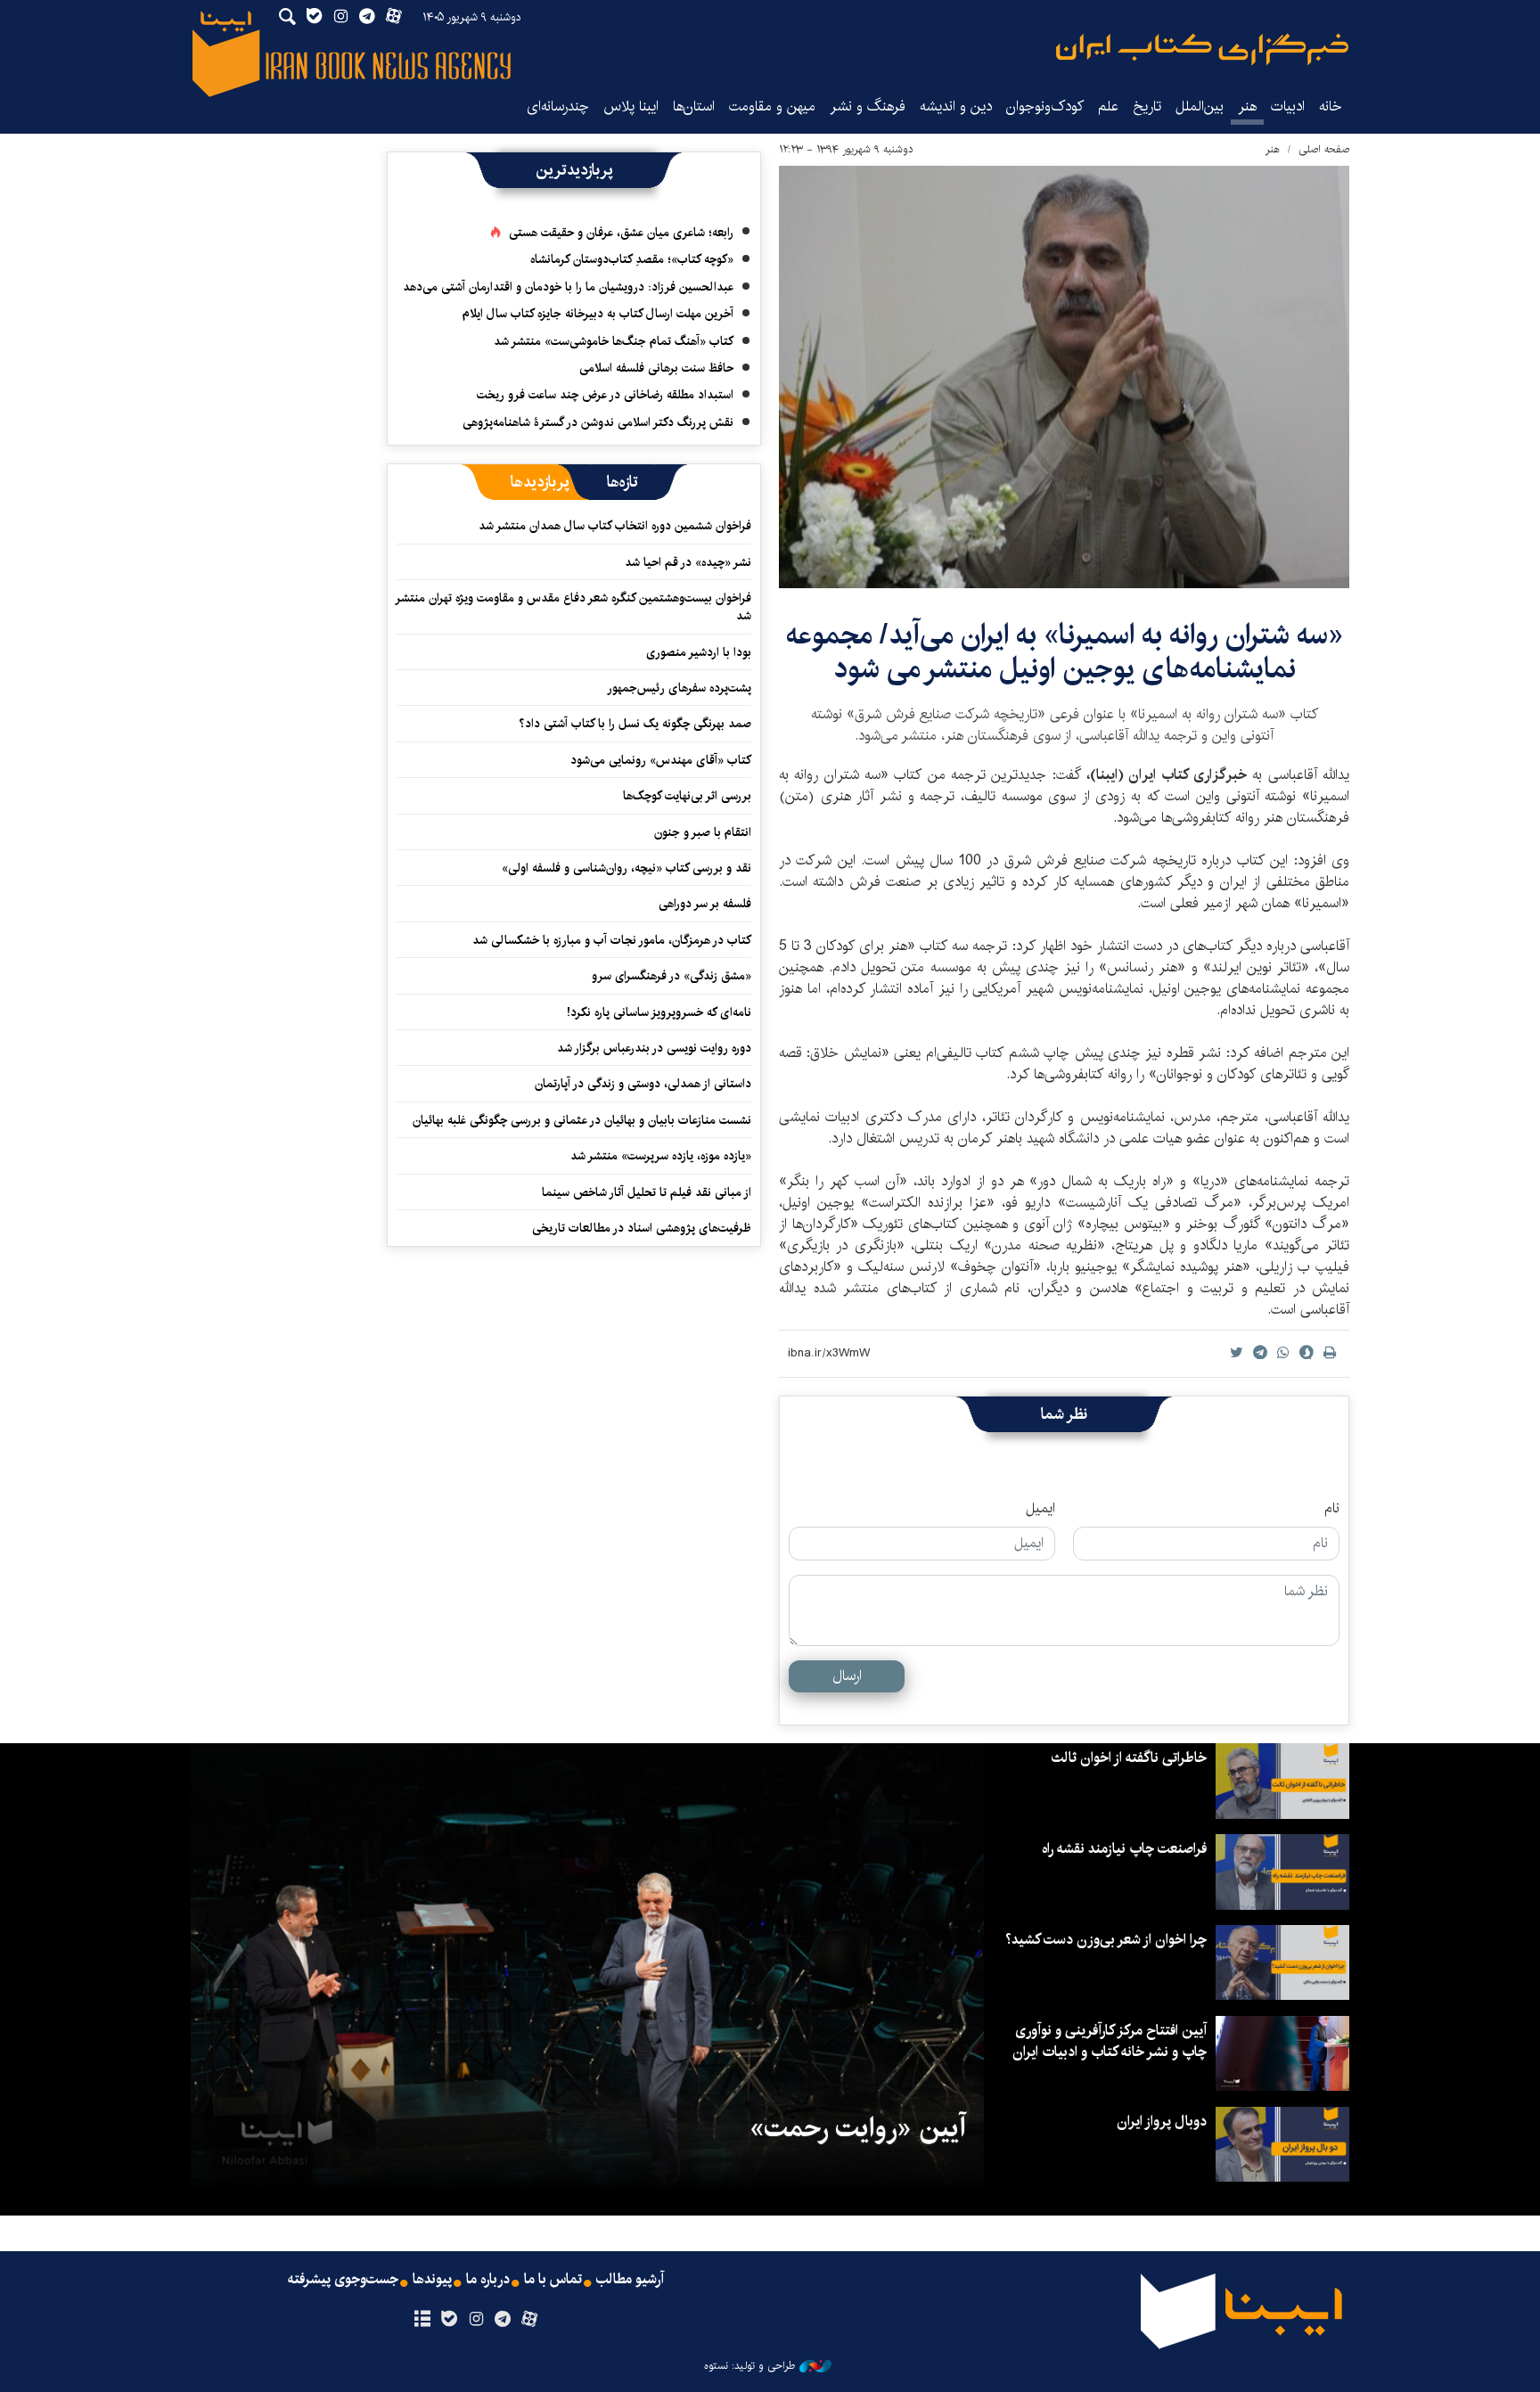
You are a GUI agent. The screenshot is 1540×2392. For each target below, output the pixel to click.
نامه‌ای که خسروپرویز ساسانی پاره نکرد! (659, 1012)
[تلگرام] (503, 2320)
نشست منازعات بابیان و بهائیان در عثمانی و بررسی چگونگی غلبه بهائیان (582, 1120)
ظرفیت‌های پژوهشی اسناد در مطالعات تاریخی (642, 1228)
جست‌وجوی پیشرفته (343, 2280)
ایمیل (1040, 1509)
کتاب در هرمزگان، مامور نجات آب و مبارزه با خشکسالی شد (612, 940)
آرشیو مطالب (630, 2280)
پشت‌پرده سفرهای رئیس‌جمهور (679, 688)
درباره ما (488, 2280)
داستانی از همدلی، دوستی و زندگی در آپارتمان (643, 1084)
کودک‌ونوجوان (1045, 106)
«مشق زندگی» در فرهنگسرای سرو (672, 976)
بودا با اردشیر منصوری (699, 652)
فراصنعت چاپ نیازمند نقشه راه (1124, 1849)
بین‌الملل (1200, 106)
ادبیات (1288, 106)
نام (1332, 1509)
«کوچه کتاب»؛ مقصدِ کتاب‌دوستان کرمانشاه (632, 259)
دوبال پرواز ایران (1162, 2122)
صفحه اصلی (1324, 149)
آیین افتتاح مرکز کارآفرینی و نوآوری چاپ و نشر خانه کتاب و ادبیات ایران (1110, 2041)
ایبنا (1202, 49)
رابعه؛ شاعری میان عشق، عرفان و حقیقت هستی (621, 233)
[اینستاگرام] (475, 2320)
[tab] (623, 482)
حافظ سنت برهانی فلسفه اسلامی (656, 368)
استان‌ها (694, 106)
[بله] (449, 2320)
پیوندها (432, 2280)
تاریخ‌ (1147, 106)
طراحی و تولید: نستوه (750, 2366)
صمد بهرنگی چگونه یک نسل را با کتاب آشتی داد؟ (635, 724)
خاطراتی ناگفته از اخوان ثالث (1129, 1758)
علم (1108, 106)
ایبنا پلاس (631, 106)
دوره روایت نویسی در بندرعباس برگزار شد (654, 1048)
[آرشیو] (422, 2320)
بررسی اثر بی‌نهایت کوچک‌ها (687, 796)
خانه (1331, 106)
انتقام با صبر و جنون (703, 832)
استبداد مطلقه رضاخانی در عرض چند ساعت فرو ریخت (605, 395)
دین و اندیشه (956, 106)
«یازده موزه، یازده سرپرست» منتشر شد (661, 1156)
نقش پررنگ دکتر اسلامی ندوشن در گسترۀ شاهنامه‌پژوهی (598, 422)
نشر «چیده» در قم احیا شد (688, 562)
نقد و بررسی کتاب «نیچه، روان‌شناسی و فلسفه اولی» (627, 868)
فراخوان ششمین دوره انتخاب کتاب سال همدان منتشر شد (615, 526)
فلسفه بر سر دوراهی (705, 904)
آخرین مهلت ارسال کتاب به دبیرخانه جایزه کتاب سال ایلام (598, 314)
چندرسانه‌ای (558, 106)
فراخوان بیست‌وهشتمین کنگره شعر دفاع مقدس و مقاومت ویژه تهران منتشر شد (574, 607)
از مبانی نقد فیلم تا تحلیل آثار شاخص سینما (647, 1192)
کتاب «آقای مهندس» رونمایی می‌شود (661, 760)
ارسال (847, 1676)
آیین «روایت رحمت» (858, 2128)
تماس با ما (553, 2280)
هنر (1247, 106)
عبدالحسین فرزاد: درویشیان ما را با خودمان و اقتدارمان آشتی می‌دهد (568, 287)
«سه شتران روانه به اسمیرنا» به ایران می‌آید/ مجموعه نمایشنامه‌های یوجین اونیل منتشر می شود (1065, 652)
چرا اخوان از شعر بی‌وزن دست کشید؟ (1106, 1940)
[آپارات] (530, 2320)
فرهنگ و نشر (868, 106)
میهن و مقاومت (772, 106)
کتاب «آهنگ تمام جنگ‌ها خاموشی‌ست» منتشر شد (614, 341)
